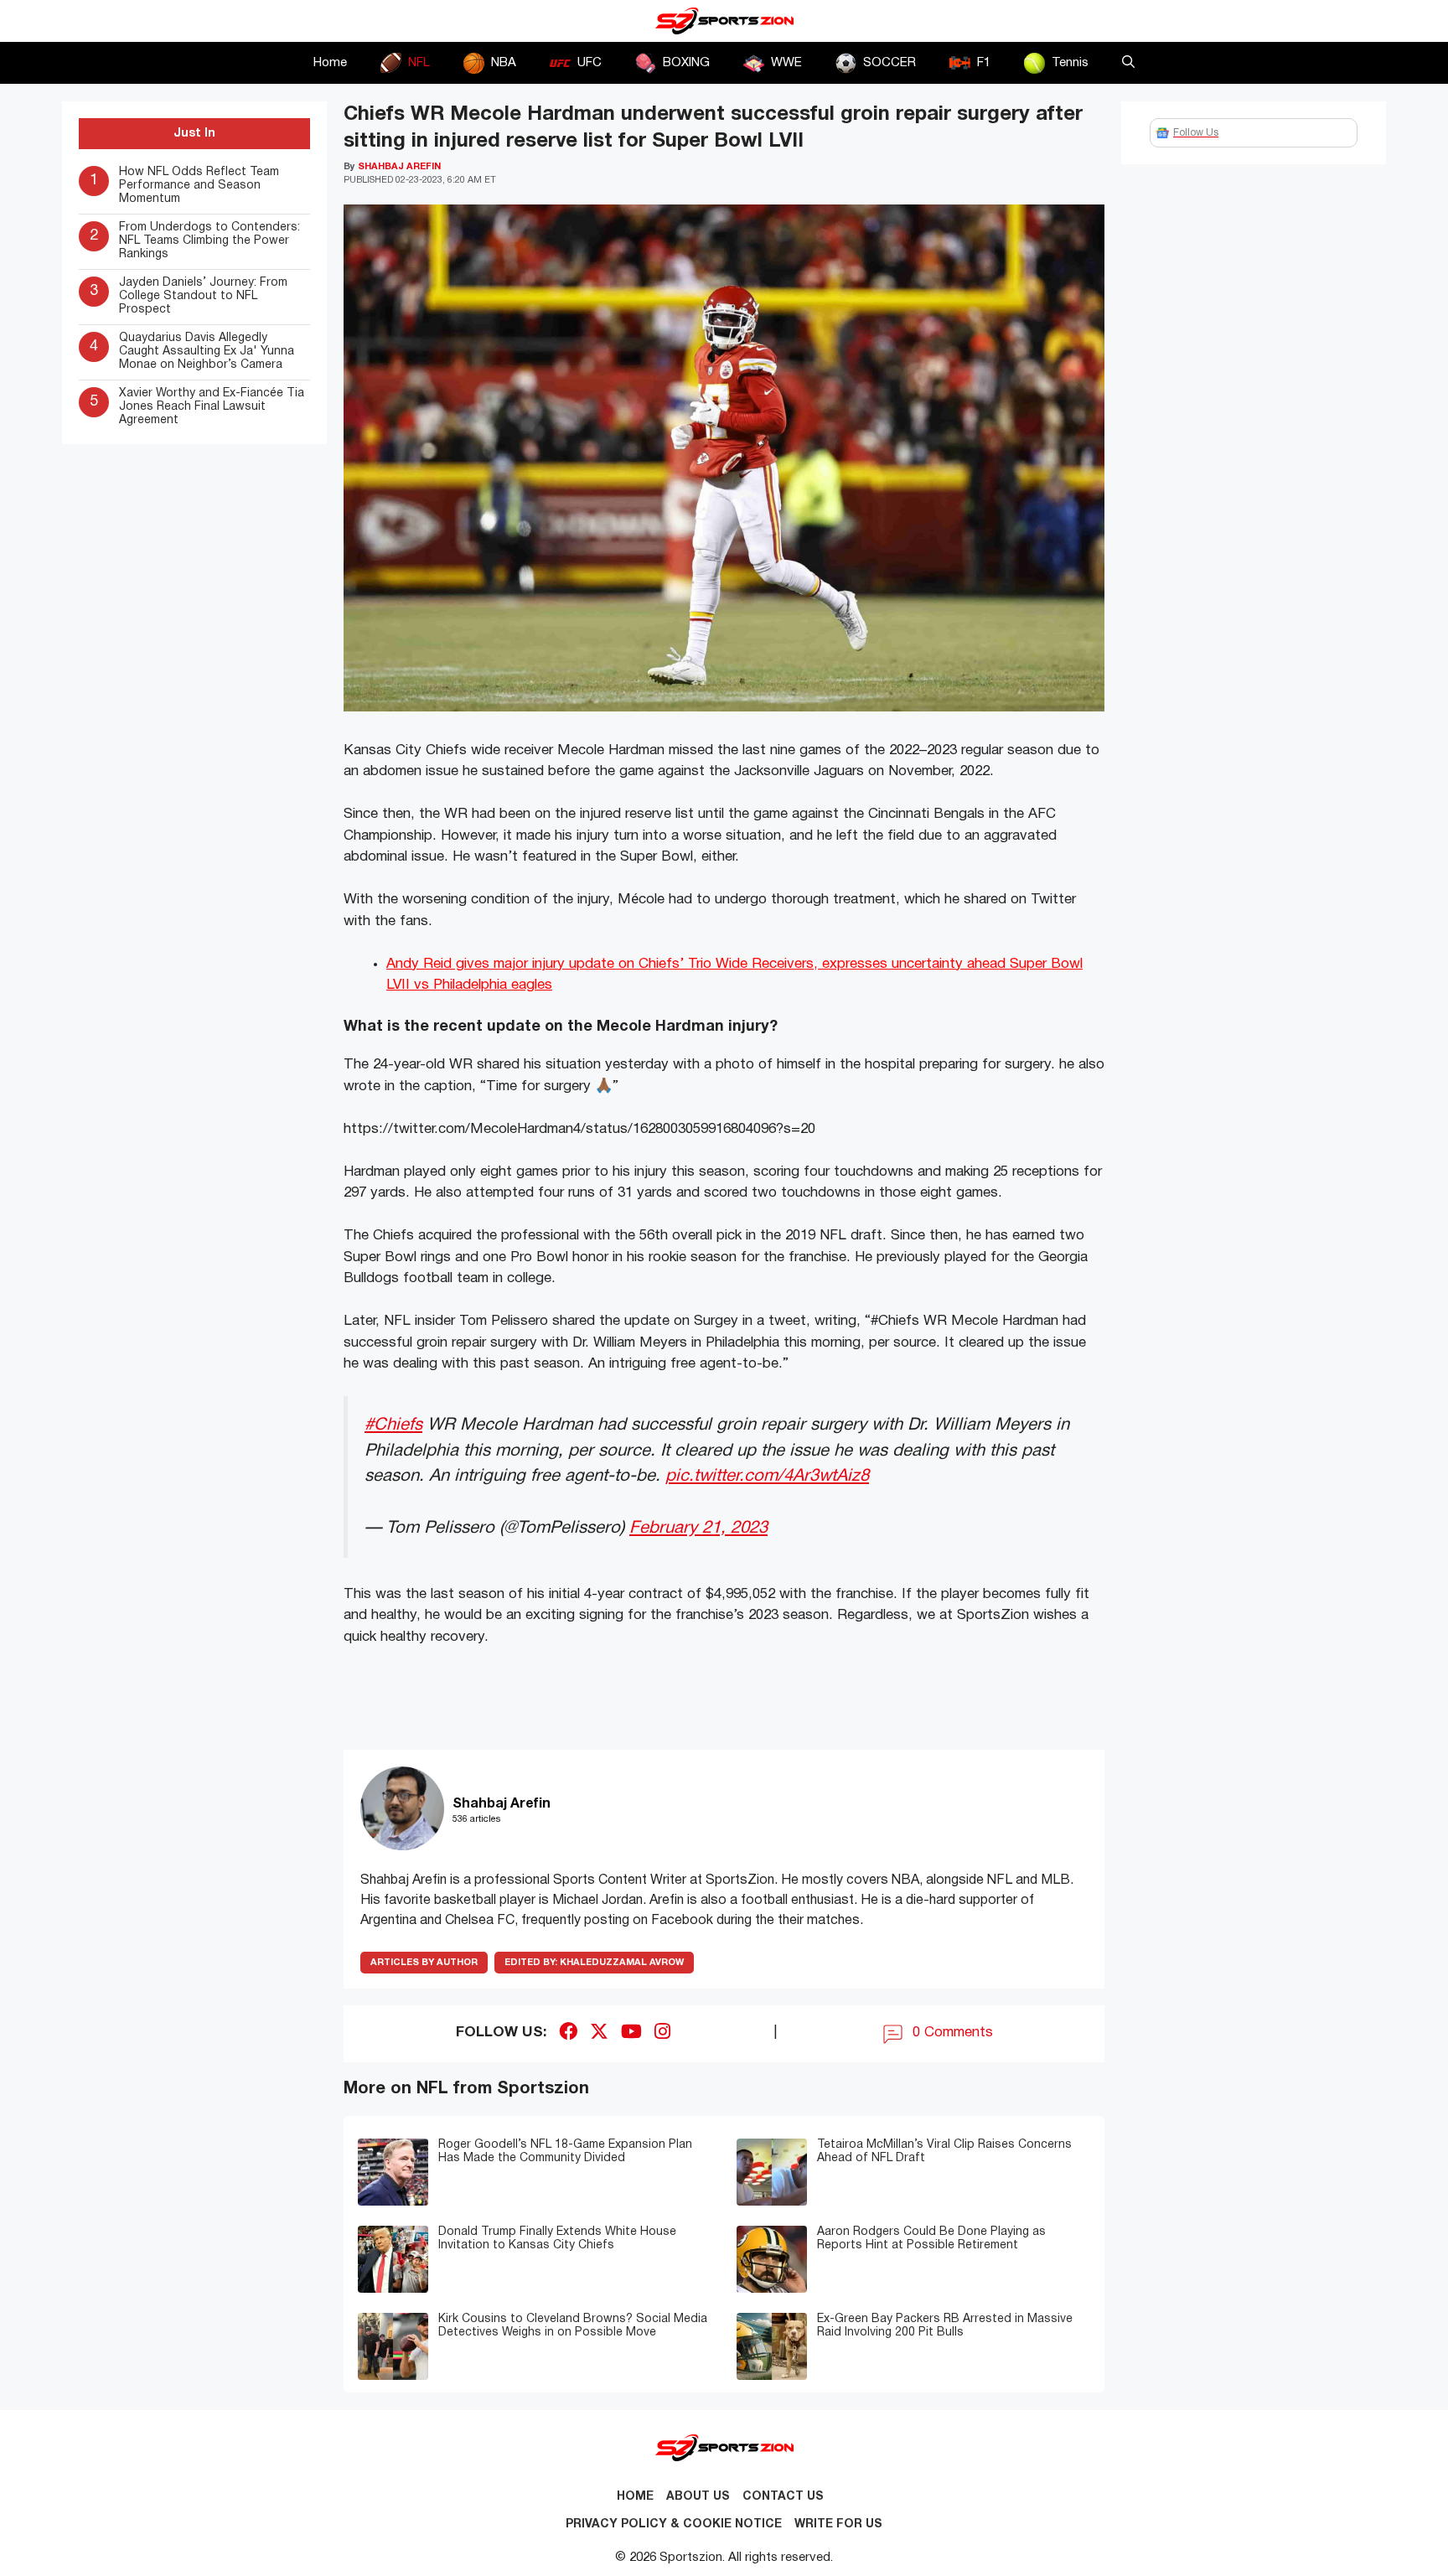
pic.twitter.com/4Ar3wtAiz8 (767, 1476)
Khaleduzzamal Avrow (594, 1963)
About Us (698, 2497)
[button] (1128, 63)
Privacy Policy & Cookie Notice (674, 2524)
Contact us (783, 2497)
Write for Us (838, 2524)
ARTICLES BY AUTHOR (424, 1963)
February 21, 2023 (698, 1528)
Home (330, 63)
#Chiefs (393, 1425)
